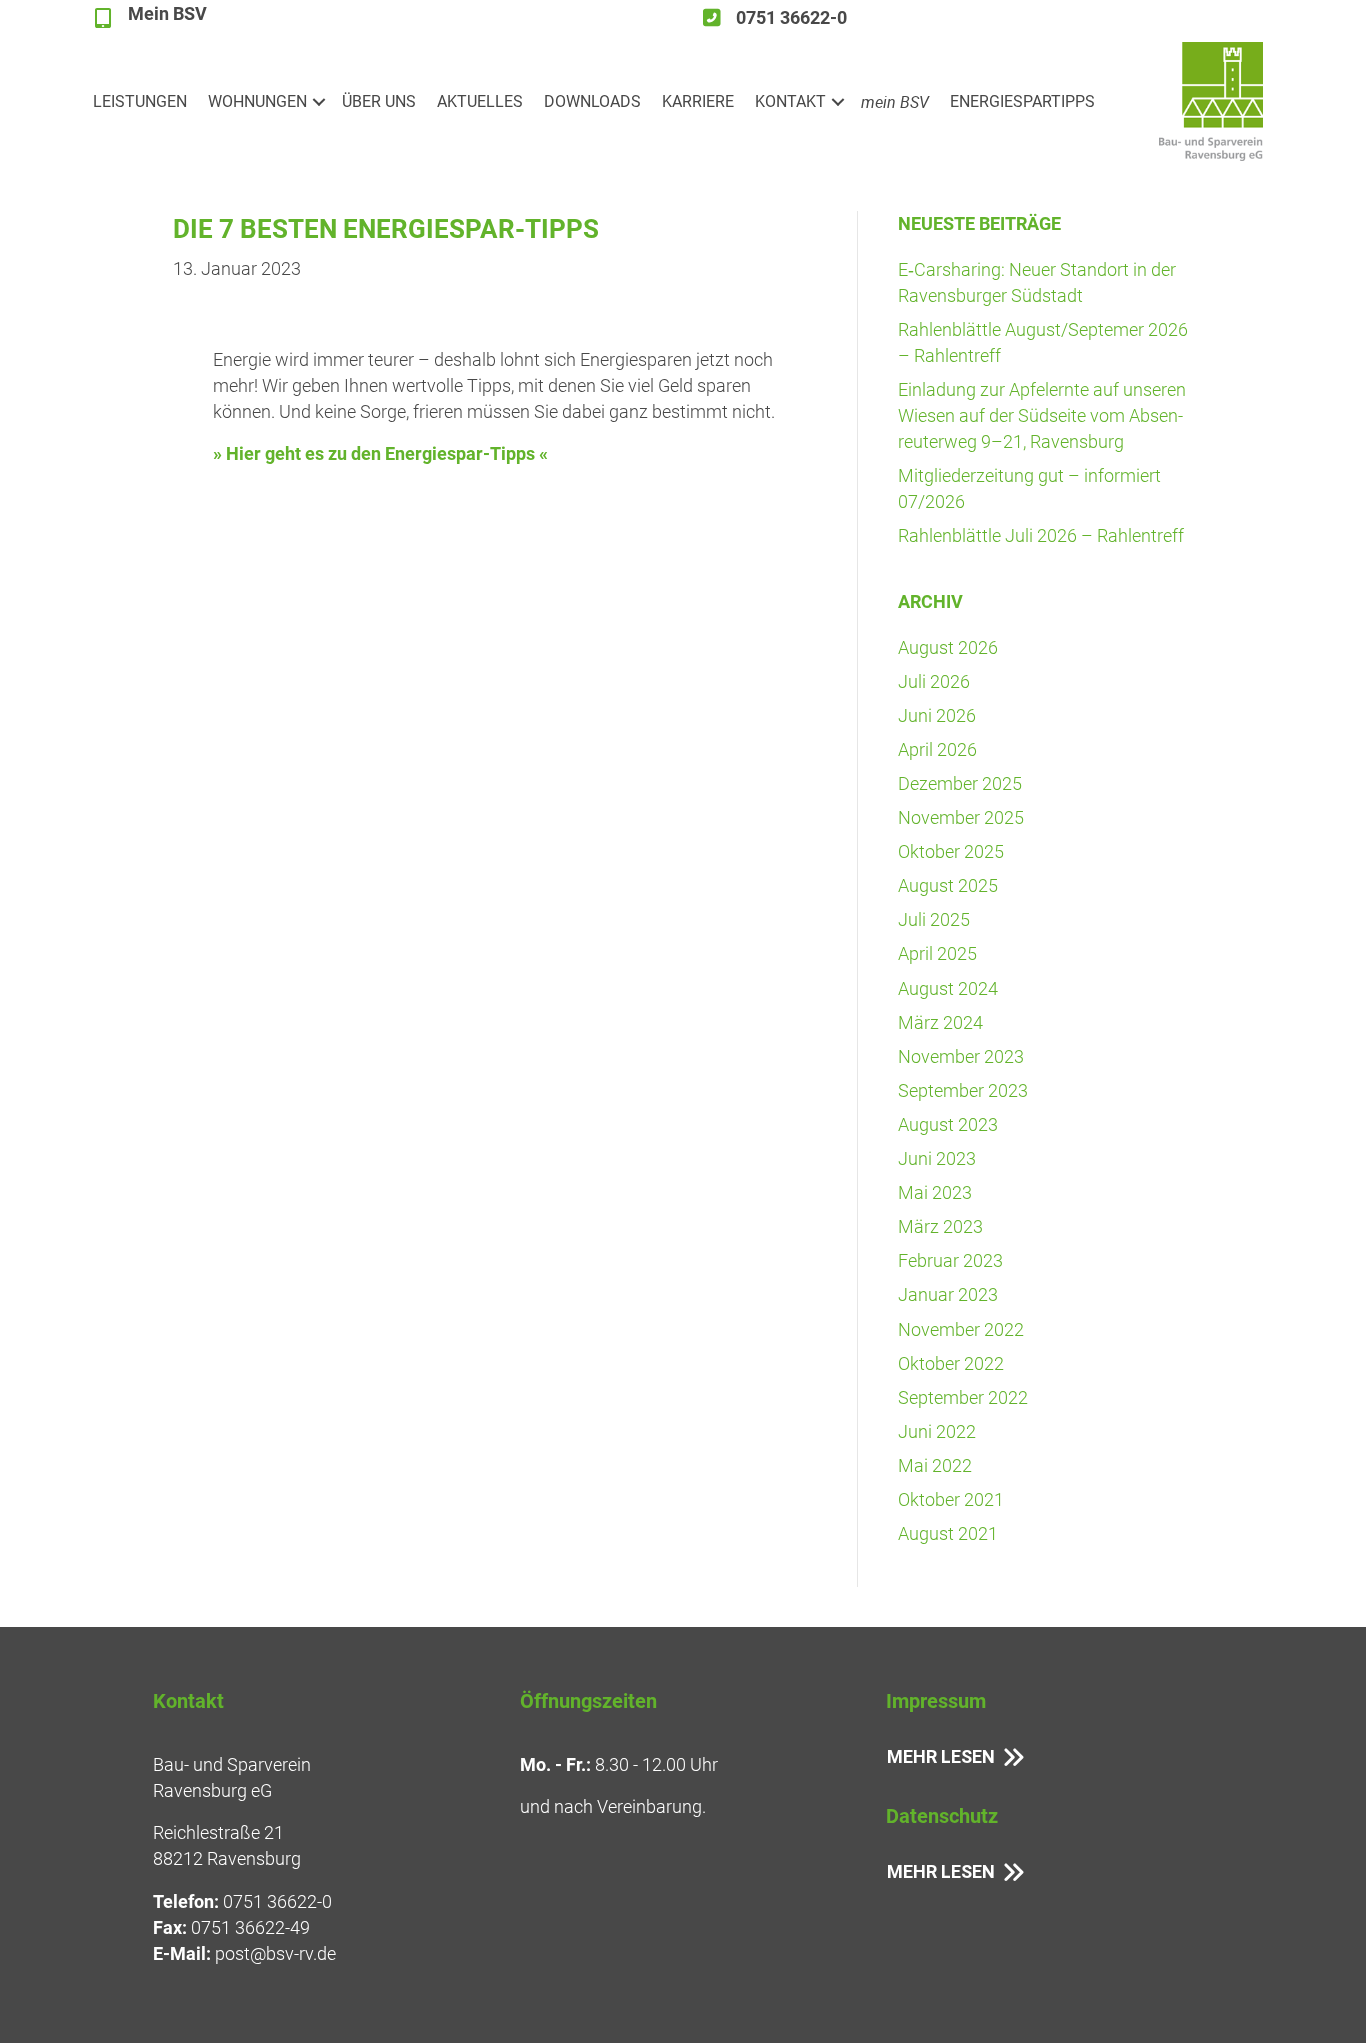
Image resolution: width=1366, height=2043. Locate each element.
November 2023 (961, 1056)
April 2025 (937, 953)
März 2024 (940, 1022)
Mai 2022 (935, 1465)
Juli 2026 (934, 681)
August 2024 (948, 988)
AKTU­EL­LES (480, 101)
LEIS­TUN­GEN (140, 101)
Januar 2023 (948, 1294)
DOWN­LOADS (592, 101)
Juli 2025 (934, 919)
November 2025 (961, 817)
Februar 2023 (950, 1260)
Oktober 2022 (951, 1363)
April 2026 (937, 749)
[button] (319, 102)
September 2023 (963, 1090)
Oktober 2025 (951, 851)
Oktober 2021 (951, 1499)
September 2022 (963, 1397)
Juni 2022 (937, 1431)
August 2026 (948, 647)
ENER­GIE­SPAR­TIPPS (1022, 101)
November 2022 (961, 1329)
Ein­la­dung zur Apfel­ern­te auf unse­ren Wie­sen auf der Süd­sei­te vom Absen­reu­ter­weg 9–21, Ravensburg (1042, 415)
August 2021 (948, 1533)
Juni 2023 (937, 1158)
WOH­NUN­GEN (257, 101)
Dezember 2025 (960, 783)
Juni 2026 (937, 715)
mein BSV (895, 102)
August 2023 (948, 1124)
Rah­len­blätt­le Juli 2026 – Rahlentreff (1041, 535)
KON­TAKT (790, 101)
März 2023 (940, 1226)
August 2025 (948, 885)
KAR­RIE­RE (698, 101)
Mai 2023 (935, 1192)
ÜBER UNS (379, 101)
